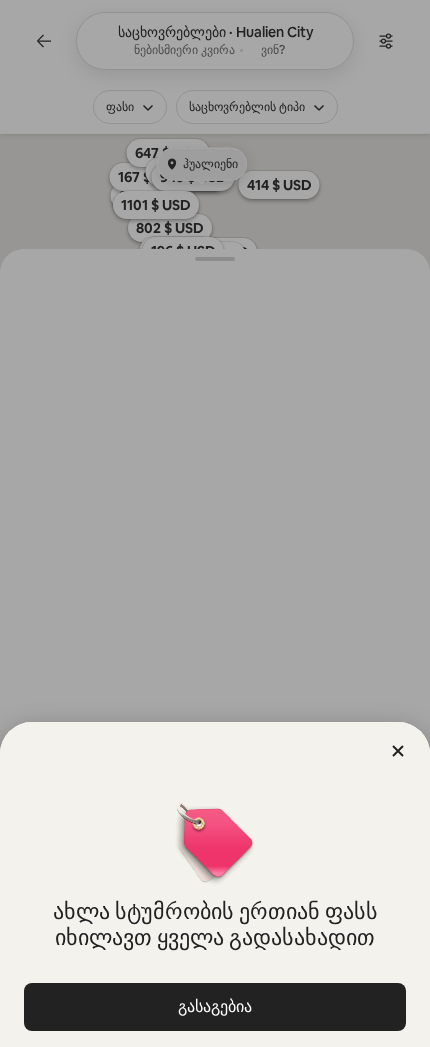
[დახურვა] (398, 751)
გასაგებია (215, 1006)
